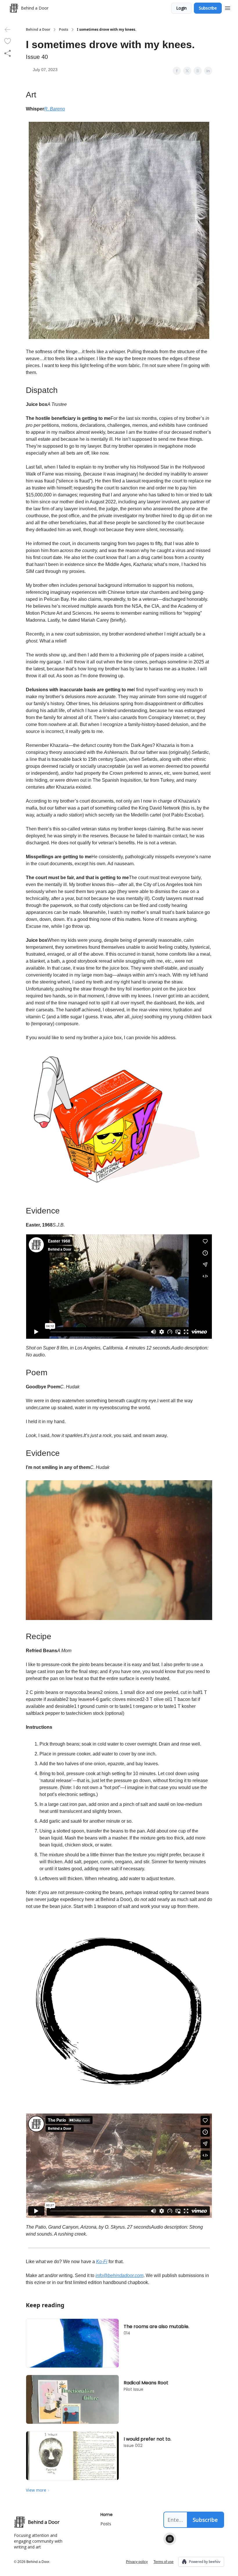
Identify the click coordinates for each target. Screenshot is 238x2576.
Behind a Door (38, 30)
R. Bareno (55, 109)
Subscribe (208, 8)
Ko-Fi (102, 2262)
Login (181, 8)
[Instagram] (170, 2539)
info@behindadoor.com (119, 2275)
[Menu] (228, 7)
